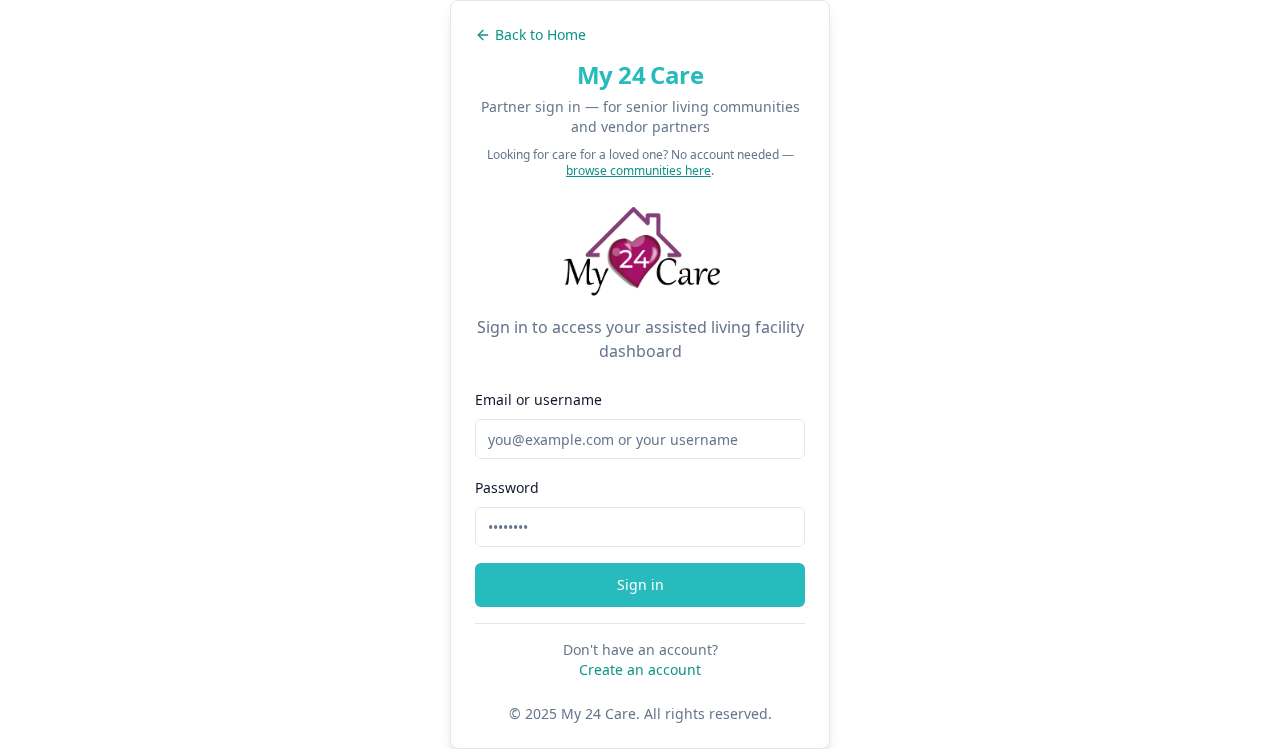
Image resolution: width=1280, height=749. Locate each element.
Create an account (640, 669)
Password (507, 487)
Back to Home (540, 34)
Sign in (640, 584)
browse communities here (638, 170)
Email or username (538, 399)
